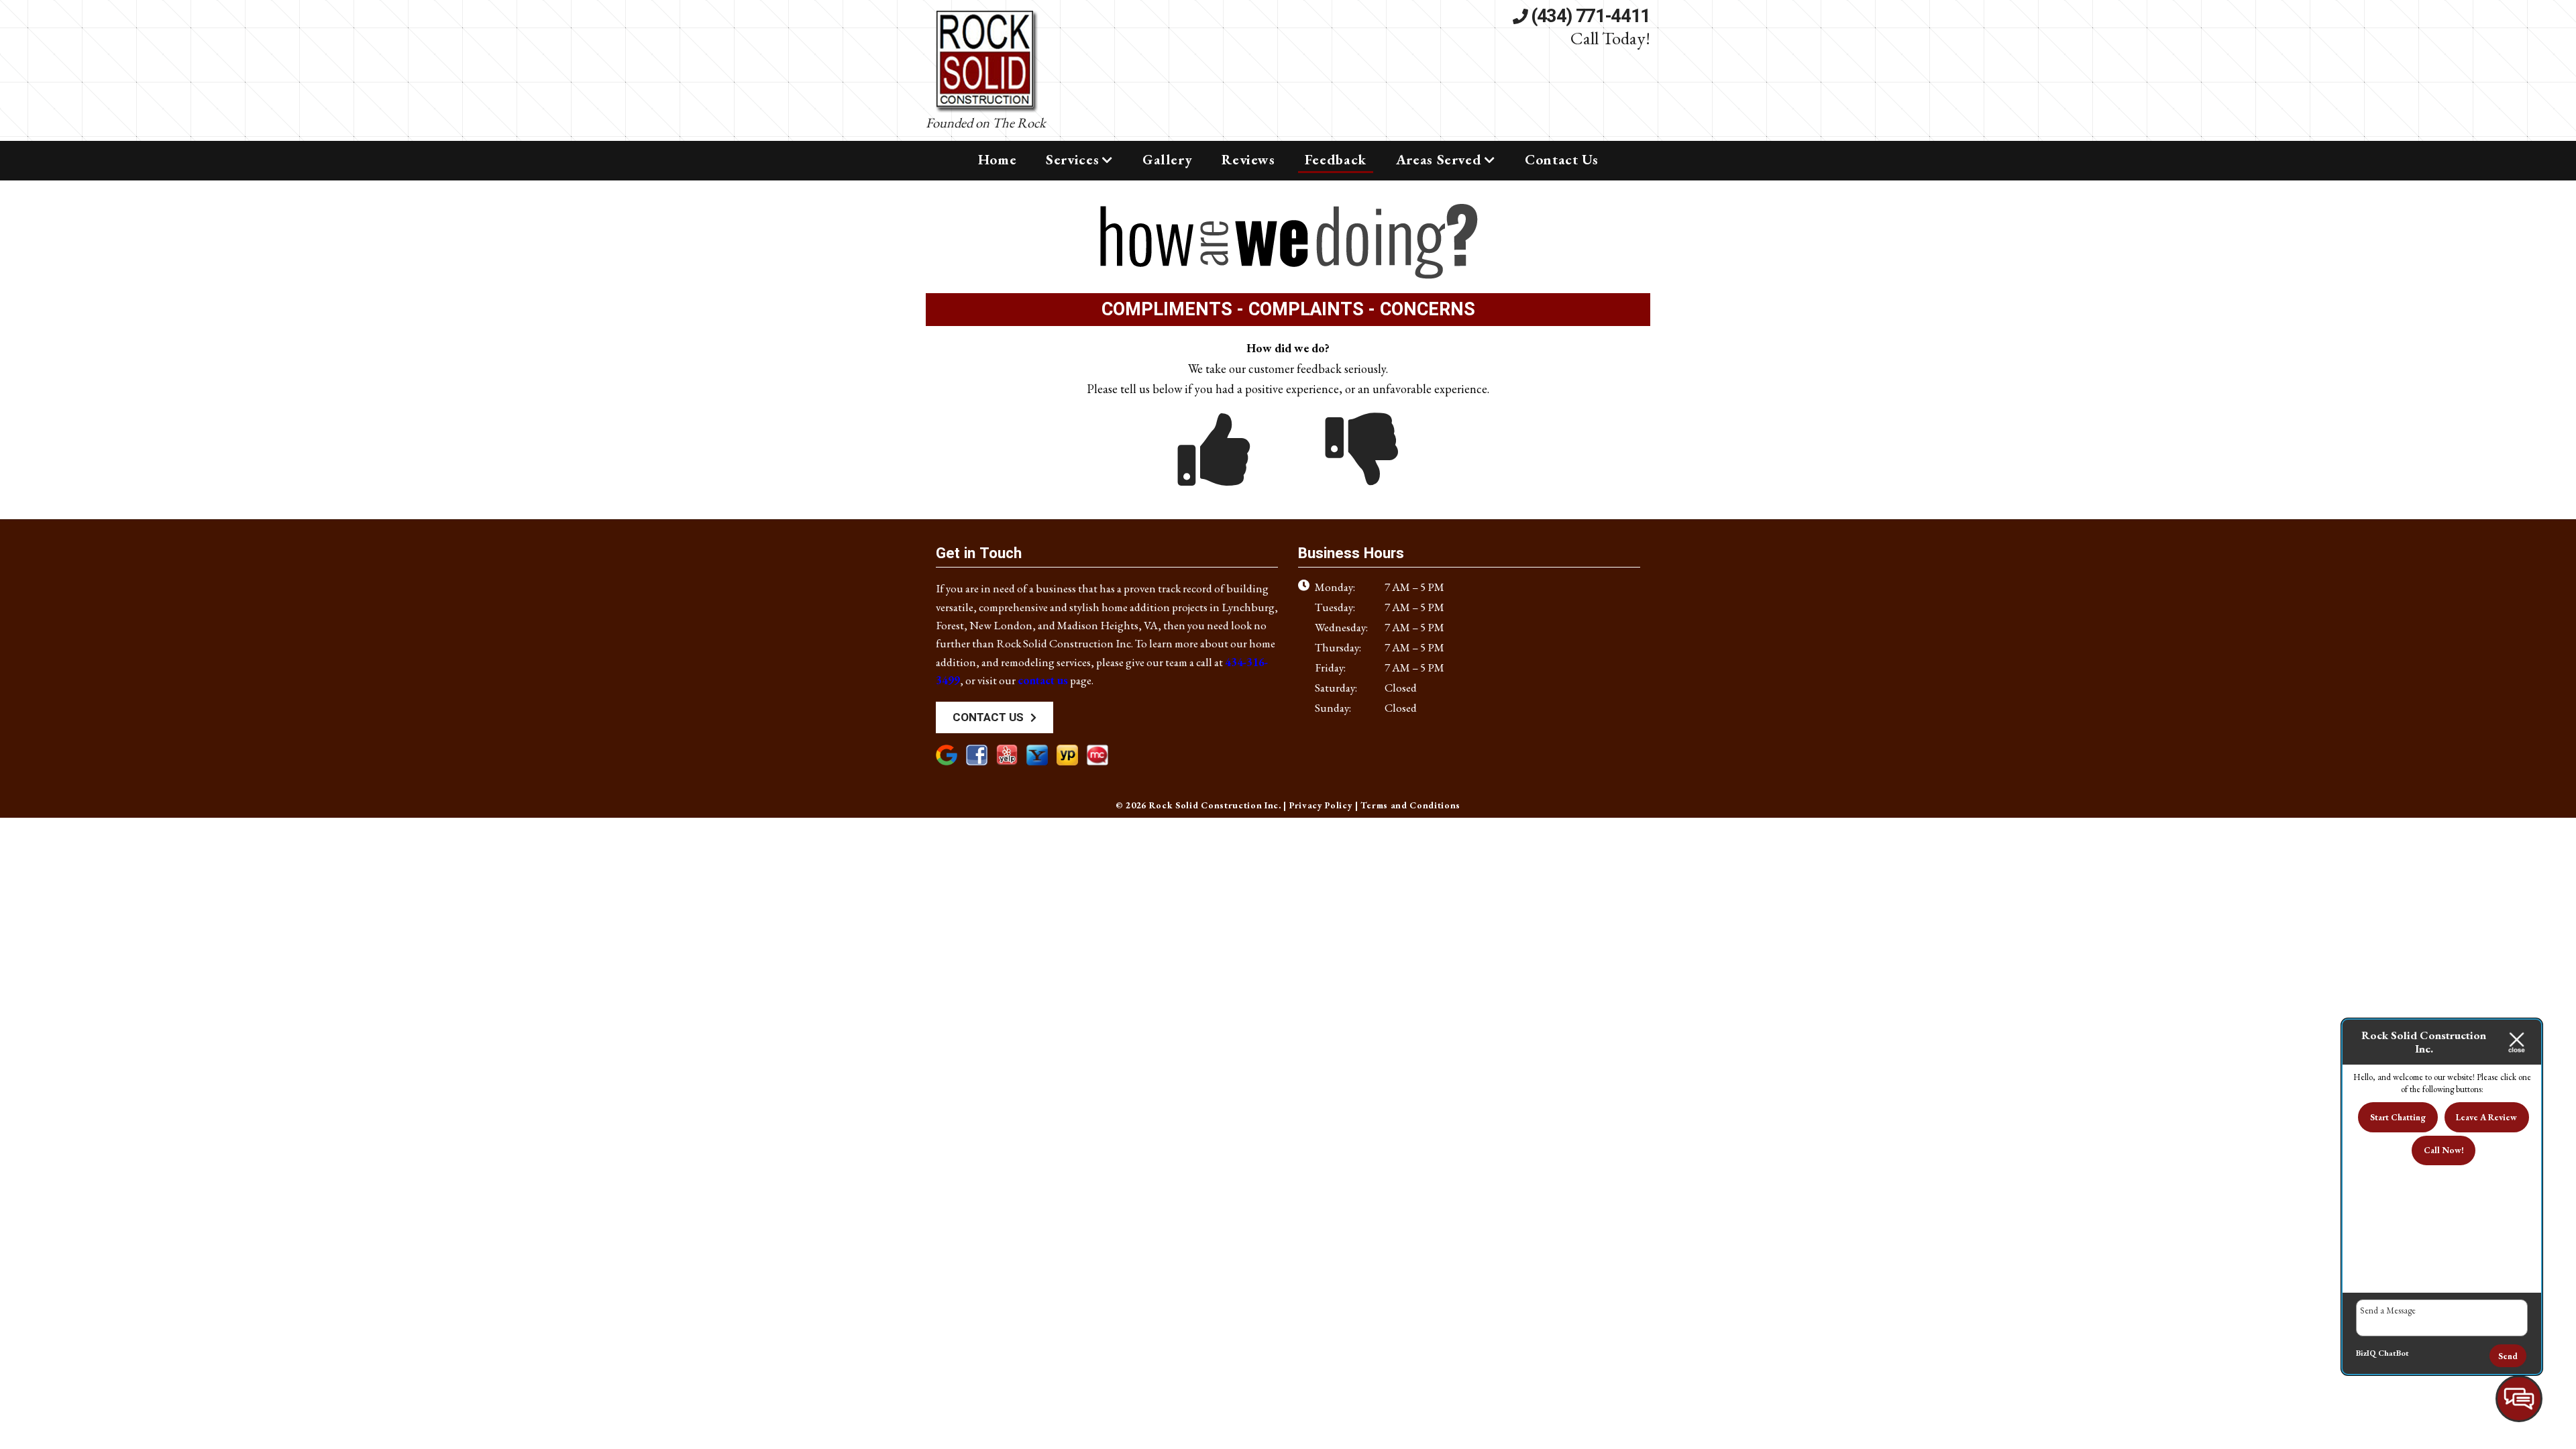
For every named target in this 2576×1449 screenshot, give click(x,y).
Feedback (1336, 159)
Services (1072, 159)
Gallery (1167, 159)
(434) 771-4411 (1589, 17)
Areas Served (1439, 159)
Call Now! (2444, 1150)
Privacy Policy (1321, 805)
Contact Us (1561, 159)
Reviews (1248, 159)
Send (2508, 1356)
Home (998, 159)
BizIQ (2366, 1353)
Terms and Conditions (1410, 805)
